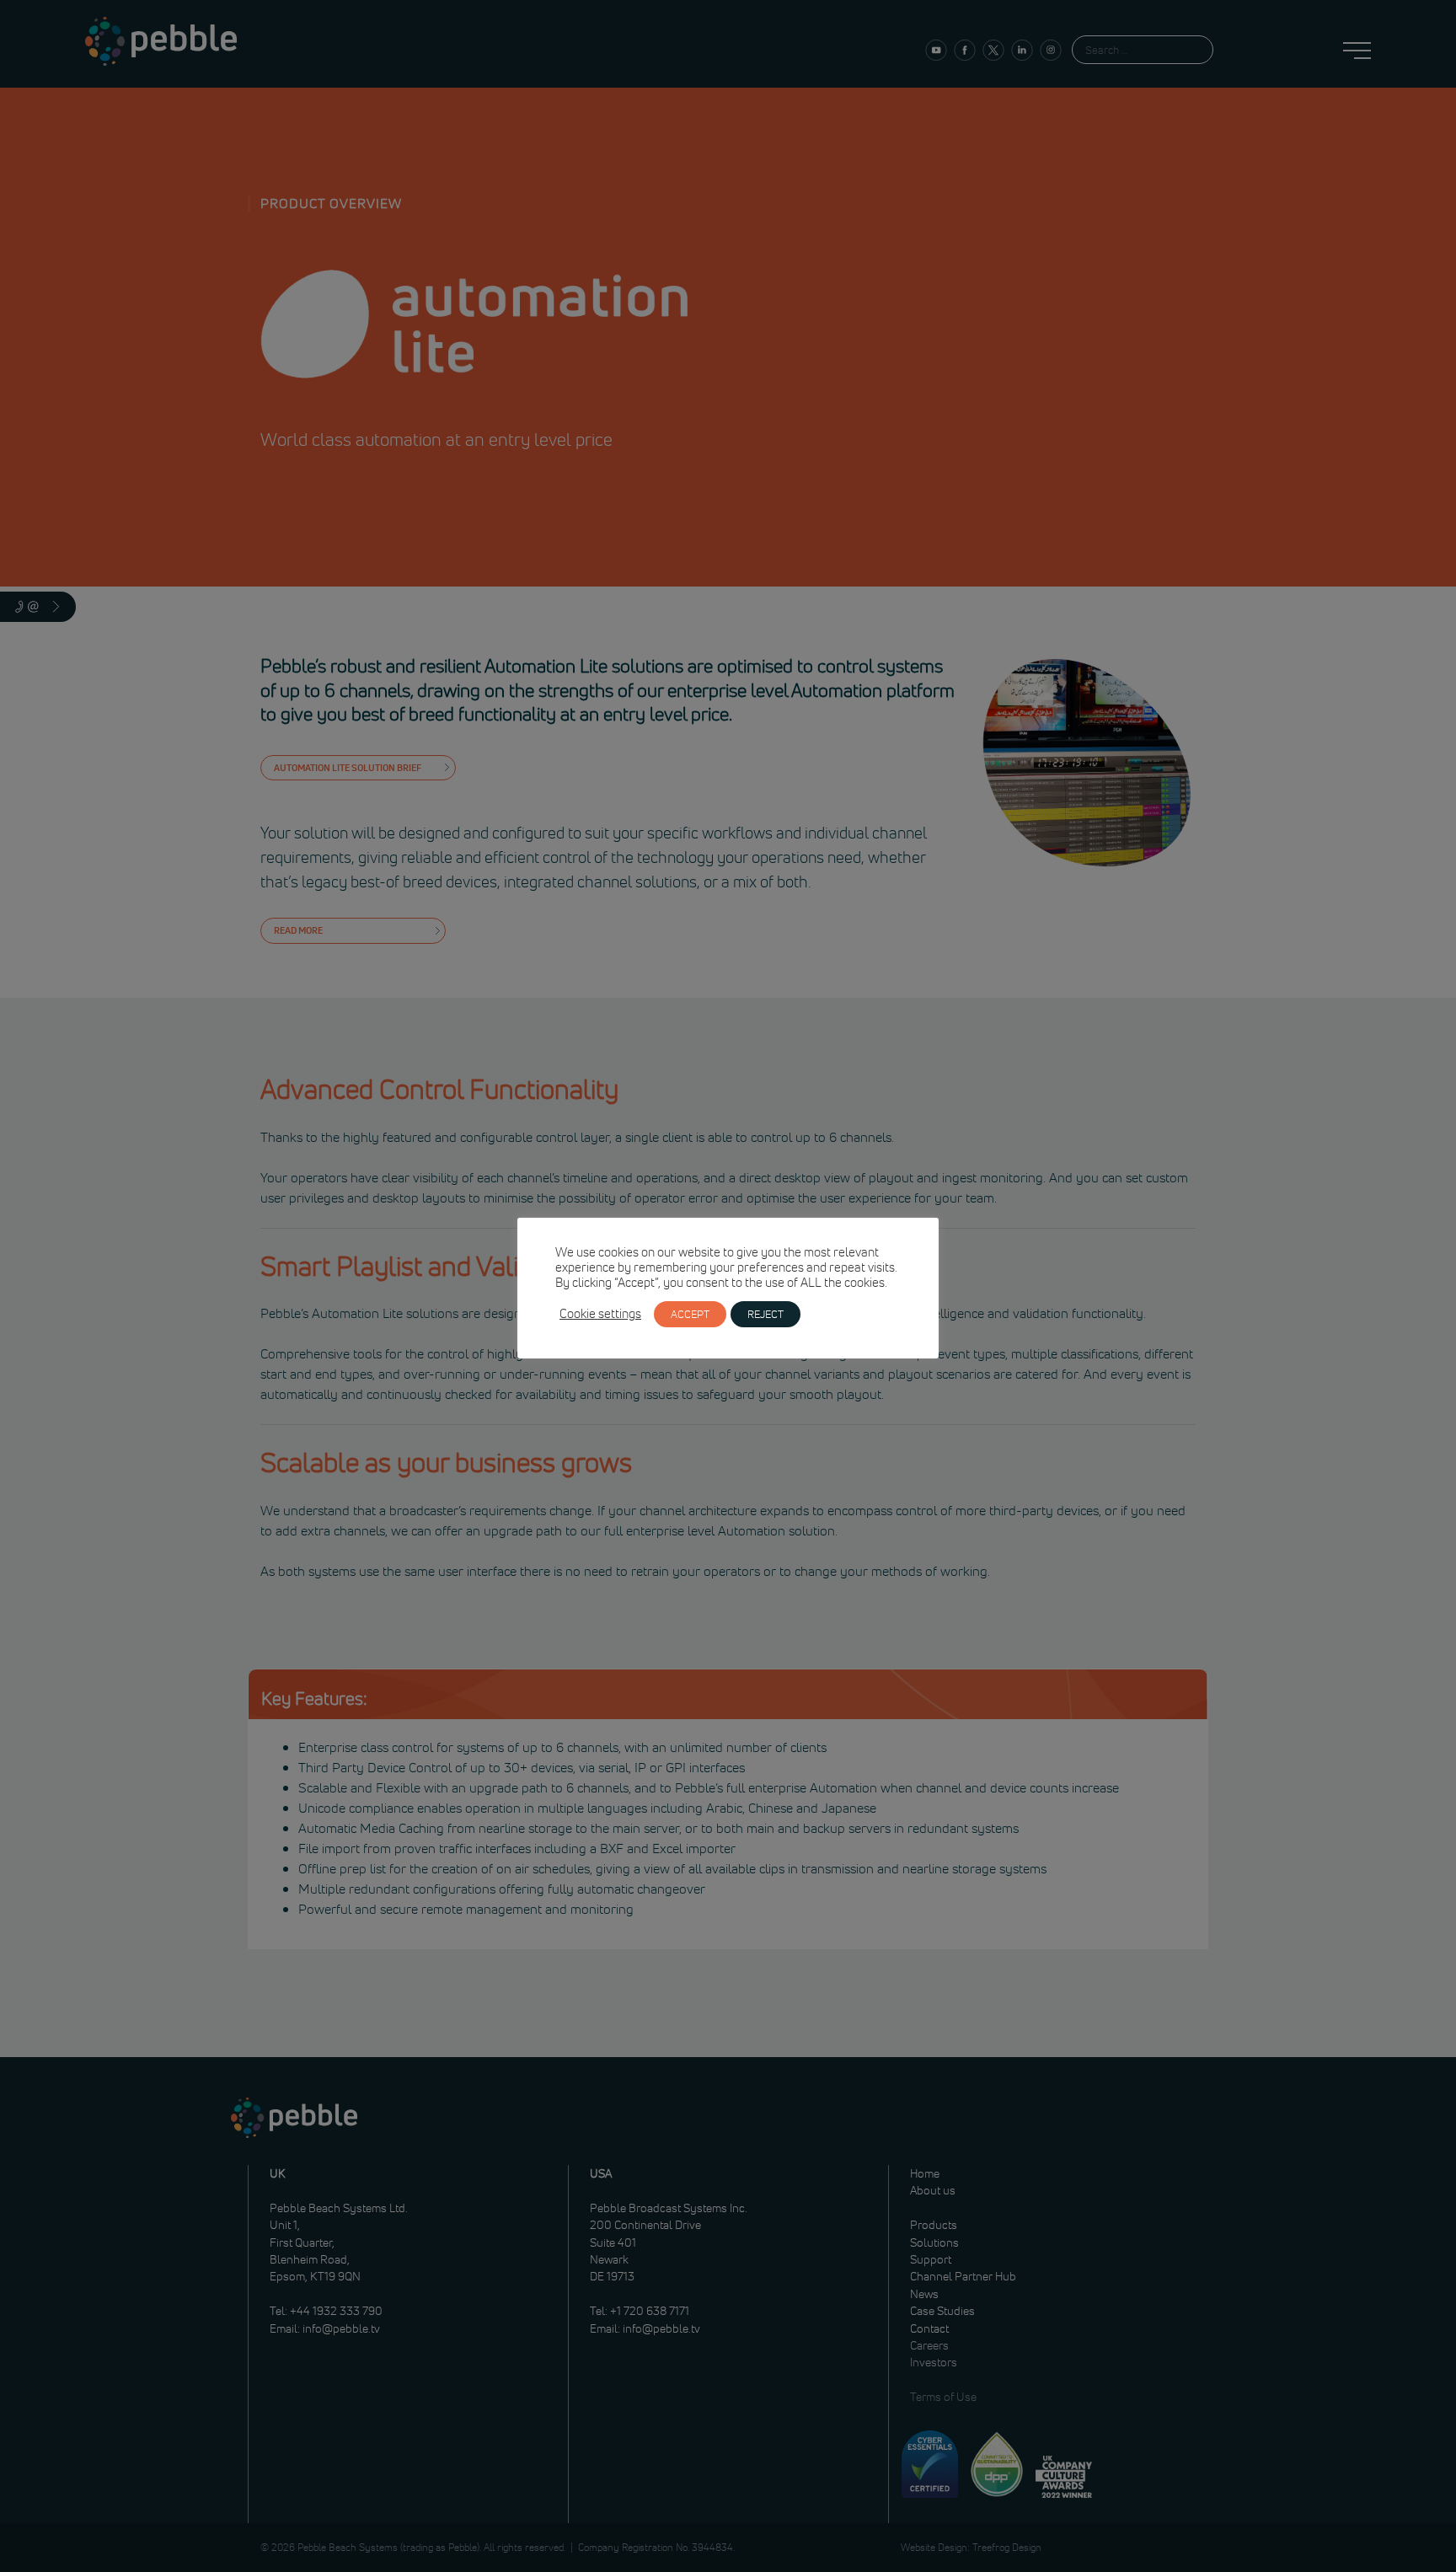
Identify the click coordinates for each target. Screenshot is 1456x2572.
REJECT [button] (765, 1314)
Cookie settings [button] (600, 1314)
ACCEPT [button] (690, 1314)
